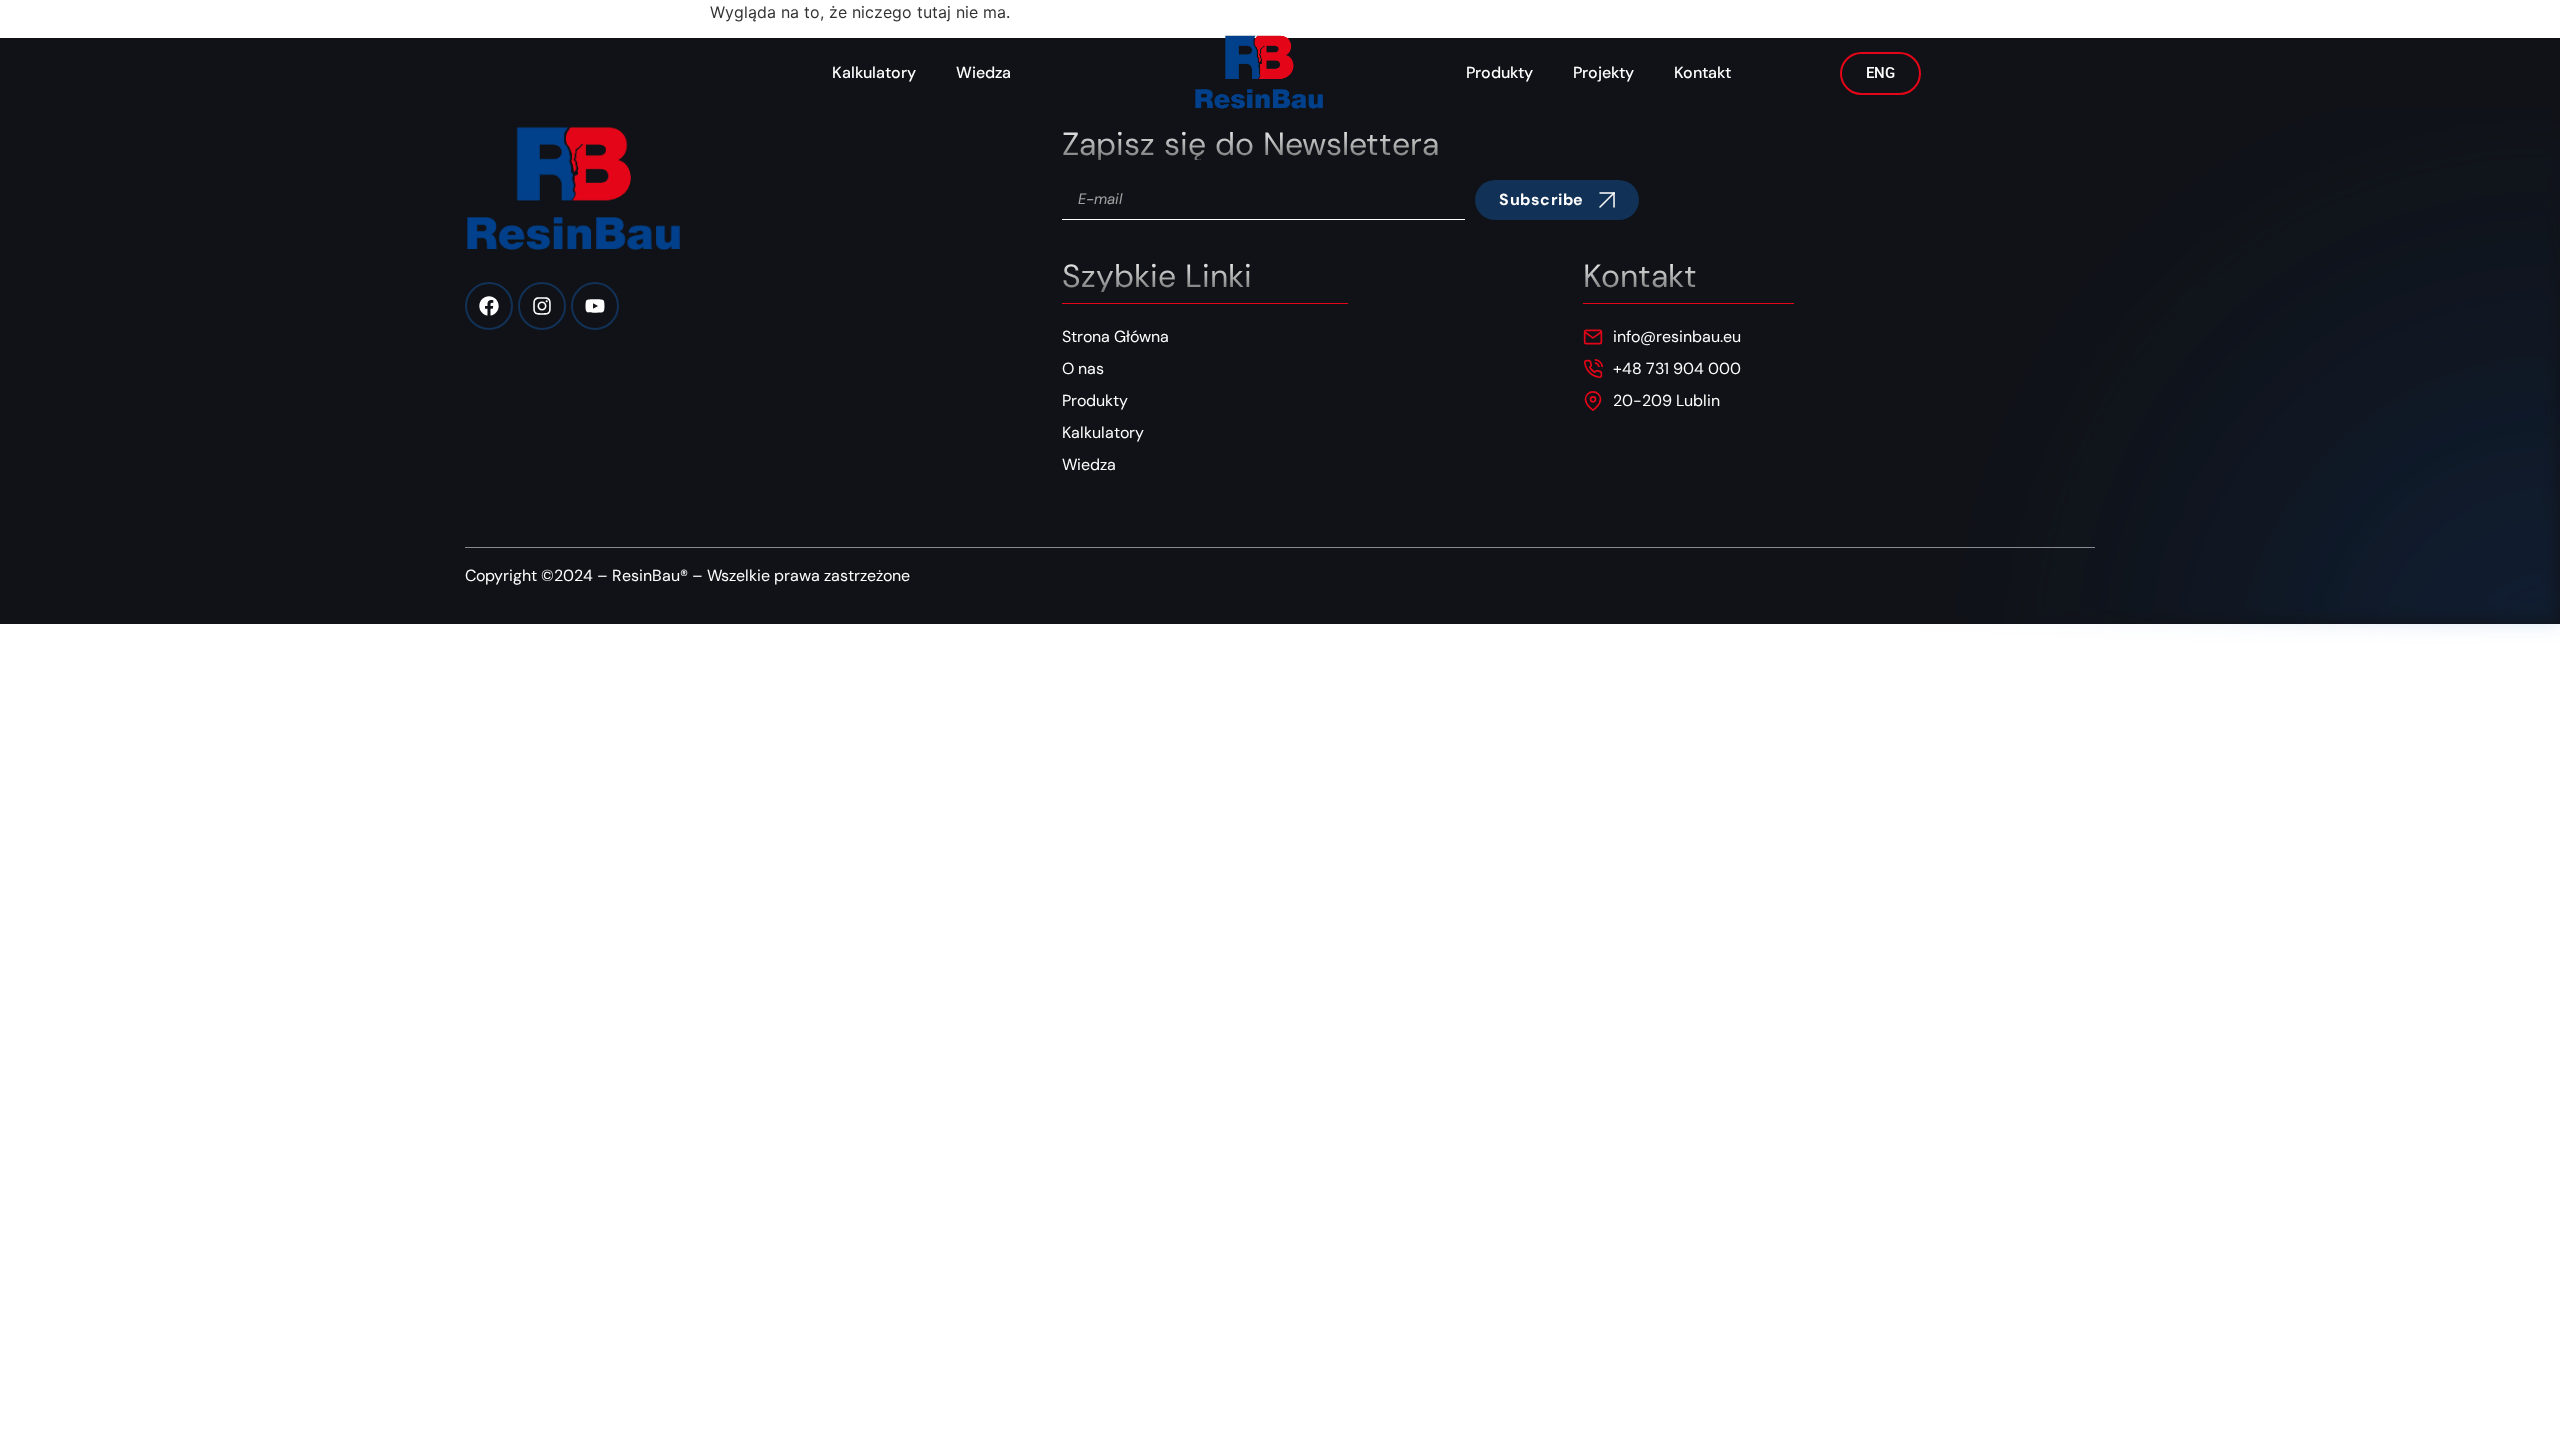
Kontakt (1702, 72)
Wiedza (983, 72)
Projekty (1603, 72)
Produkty (1499, 72)
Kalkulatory (874, 72)
